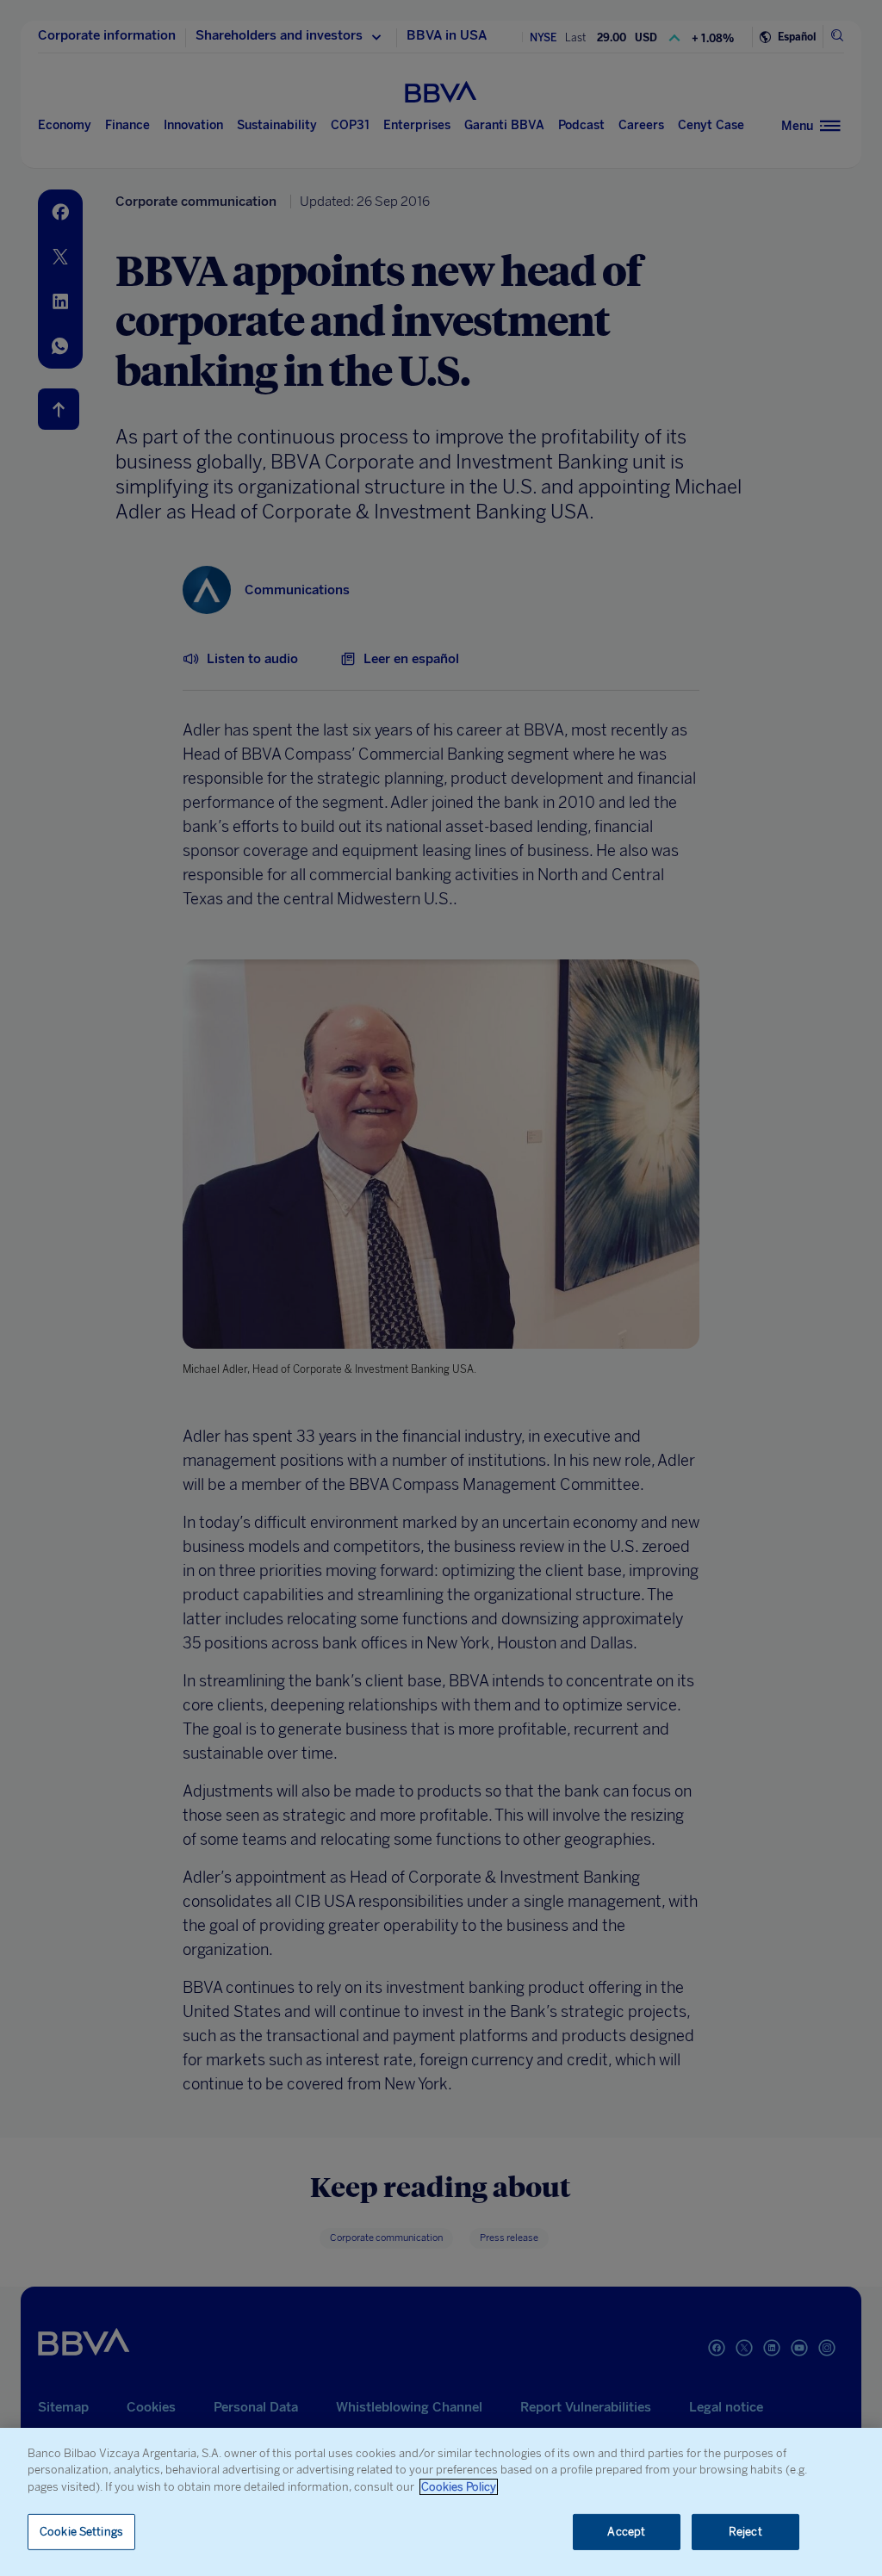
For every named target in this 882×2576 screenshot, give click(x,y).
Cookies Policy (459, 2487)
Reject (745, 2532)
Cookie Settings (81, 2532)
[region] (441, 2502)
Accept (626, 2532)
